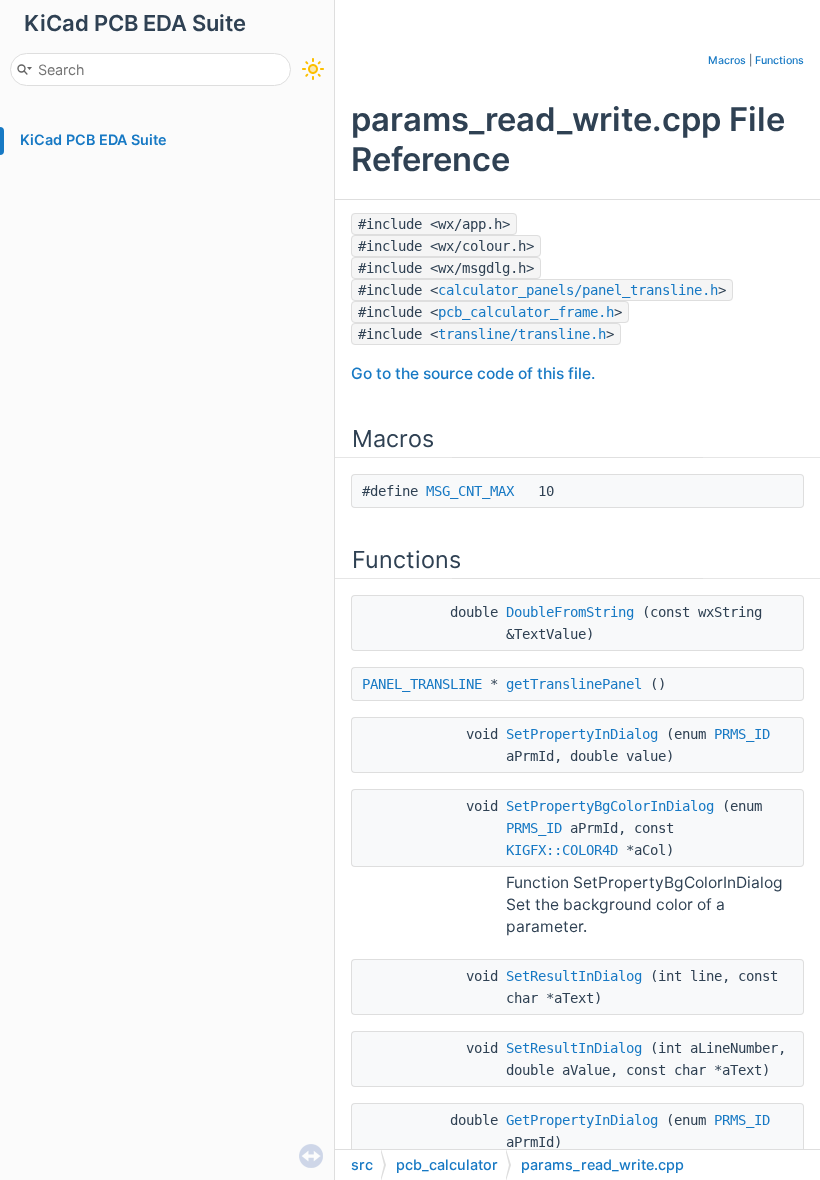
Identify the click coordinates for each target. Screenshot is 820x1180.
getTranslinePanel (574, 684)
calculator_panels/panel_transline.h (578, 290)
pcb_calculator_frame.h (526, 312)
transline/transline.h (522, 334)
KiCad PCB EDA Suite (93, 139)
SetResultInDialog (574, 976)
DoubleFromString (570, 612)
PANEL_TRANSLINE (422, 684)
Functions (779, 60)
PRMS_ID (742, 734)
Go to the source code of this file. (473, 373)
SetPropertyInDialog (582, 734)
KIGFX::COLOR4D (562, 850)
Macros (727, 60)
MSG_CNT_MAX (470, 491)
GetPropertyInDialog (582, 1120)
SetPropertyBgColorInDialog (610, 806)
